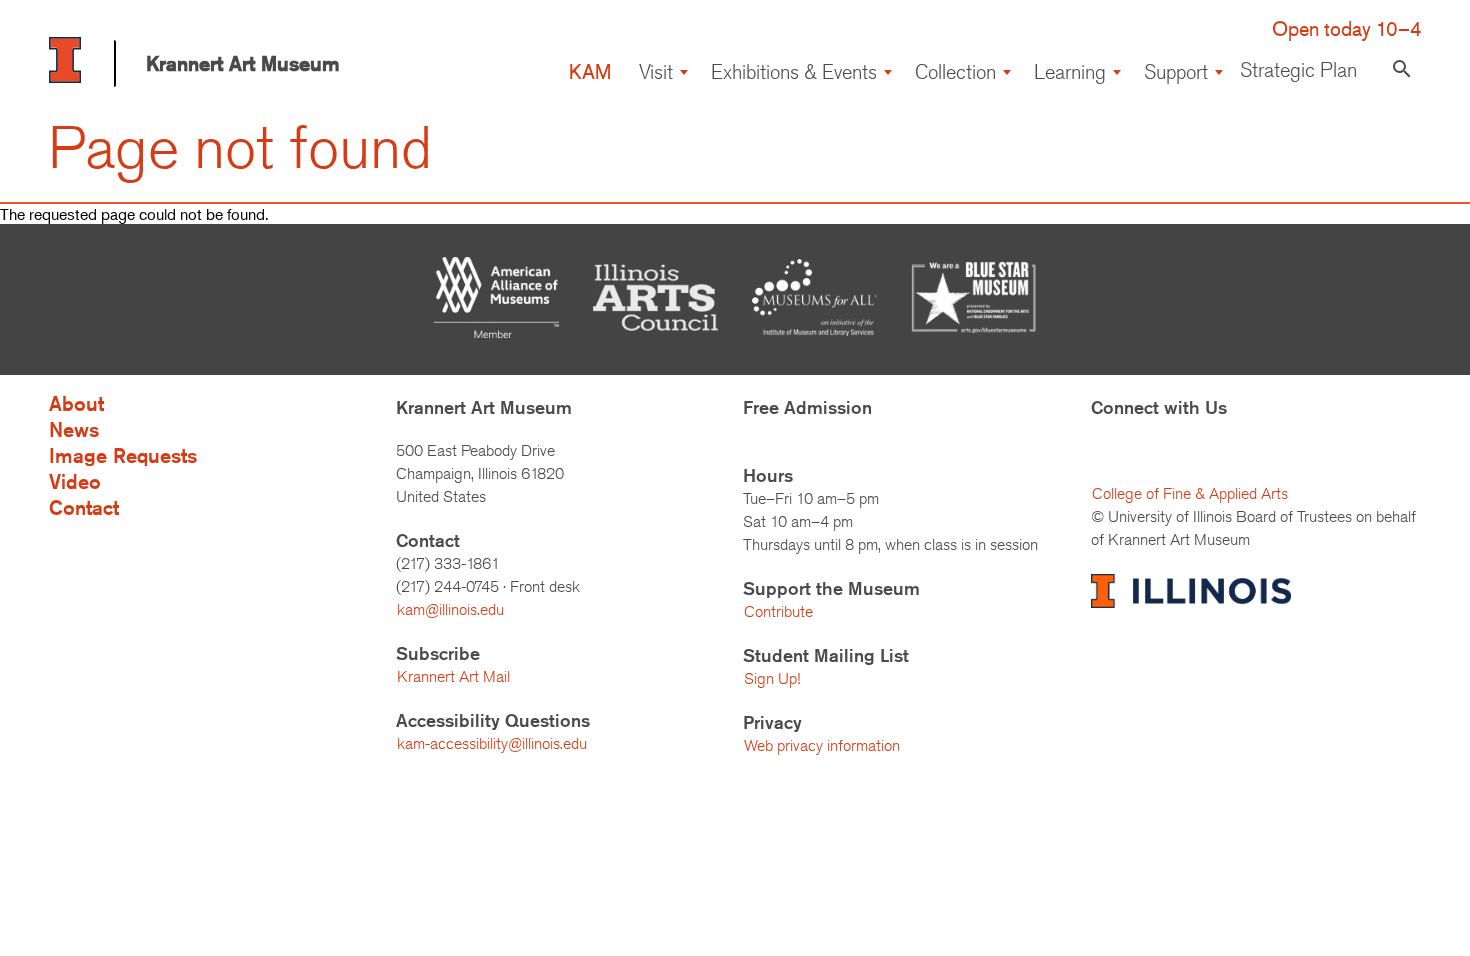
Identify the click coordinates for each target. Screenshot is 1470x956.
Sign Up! (772, 678)
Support (1176, 71)
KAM (590, 71)
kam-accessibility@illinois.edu (492, 743)
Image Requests (123, 455)
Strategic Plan (1298, 69)
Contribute (778, 611)
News (74, 429)
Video (75, 481)
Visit (656, 71)
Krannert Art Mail (453, 676)
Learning (1070, 71)
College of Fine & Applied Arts (1190, 493)
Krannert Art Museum (243, 63)
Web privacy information (822, 745)
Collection (955, 71)
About (76, 403)
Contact (84, 507)
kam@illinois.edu (450, 609)
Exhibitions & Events (794, 71)
